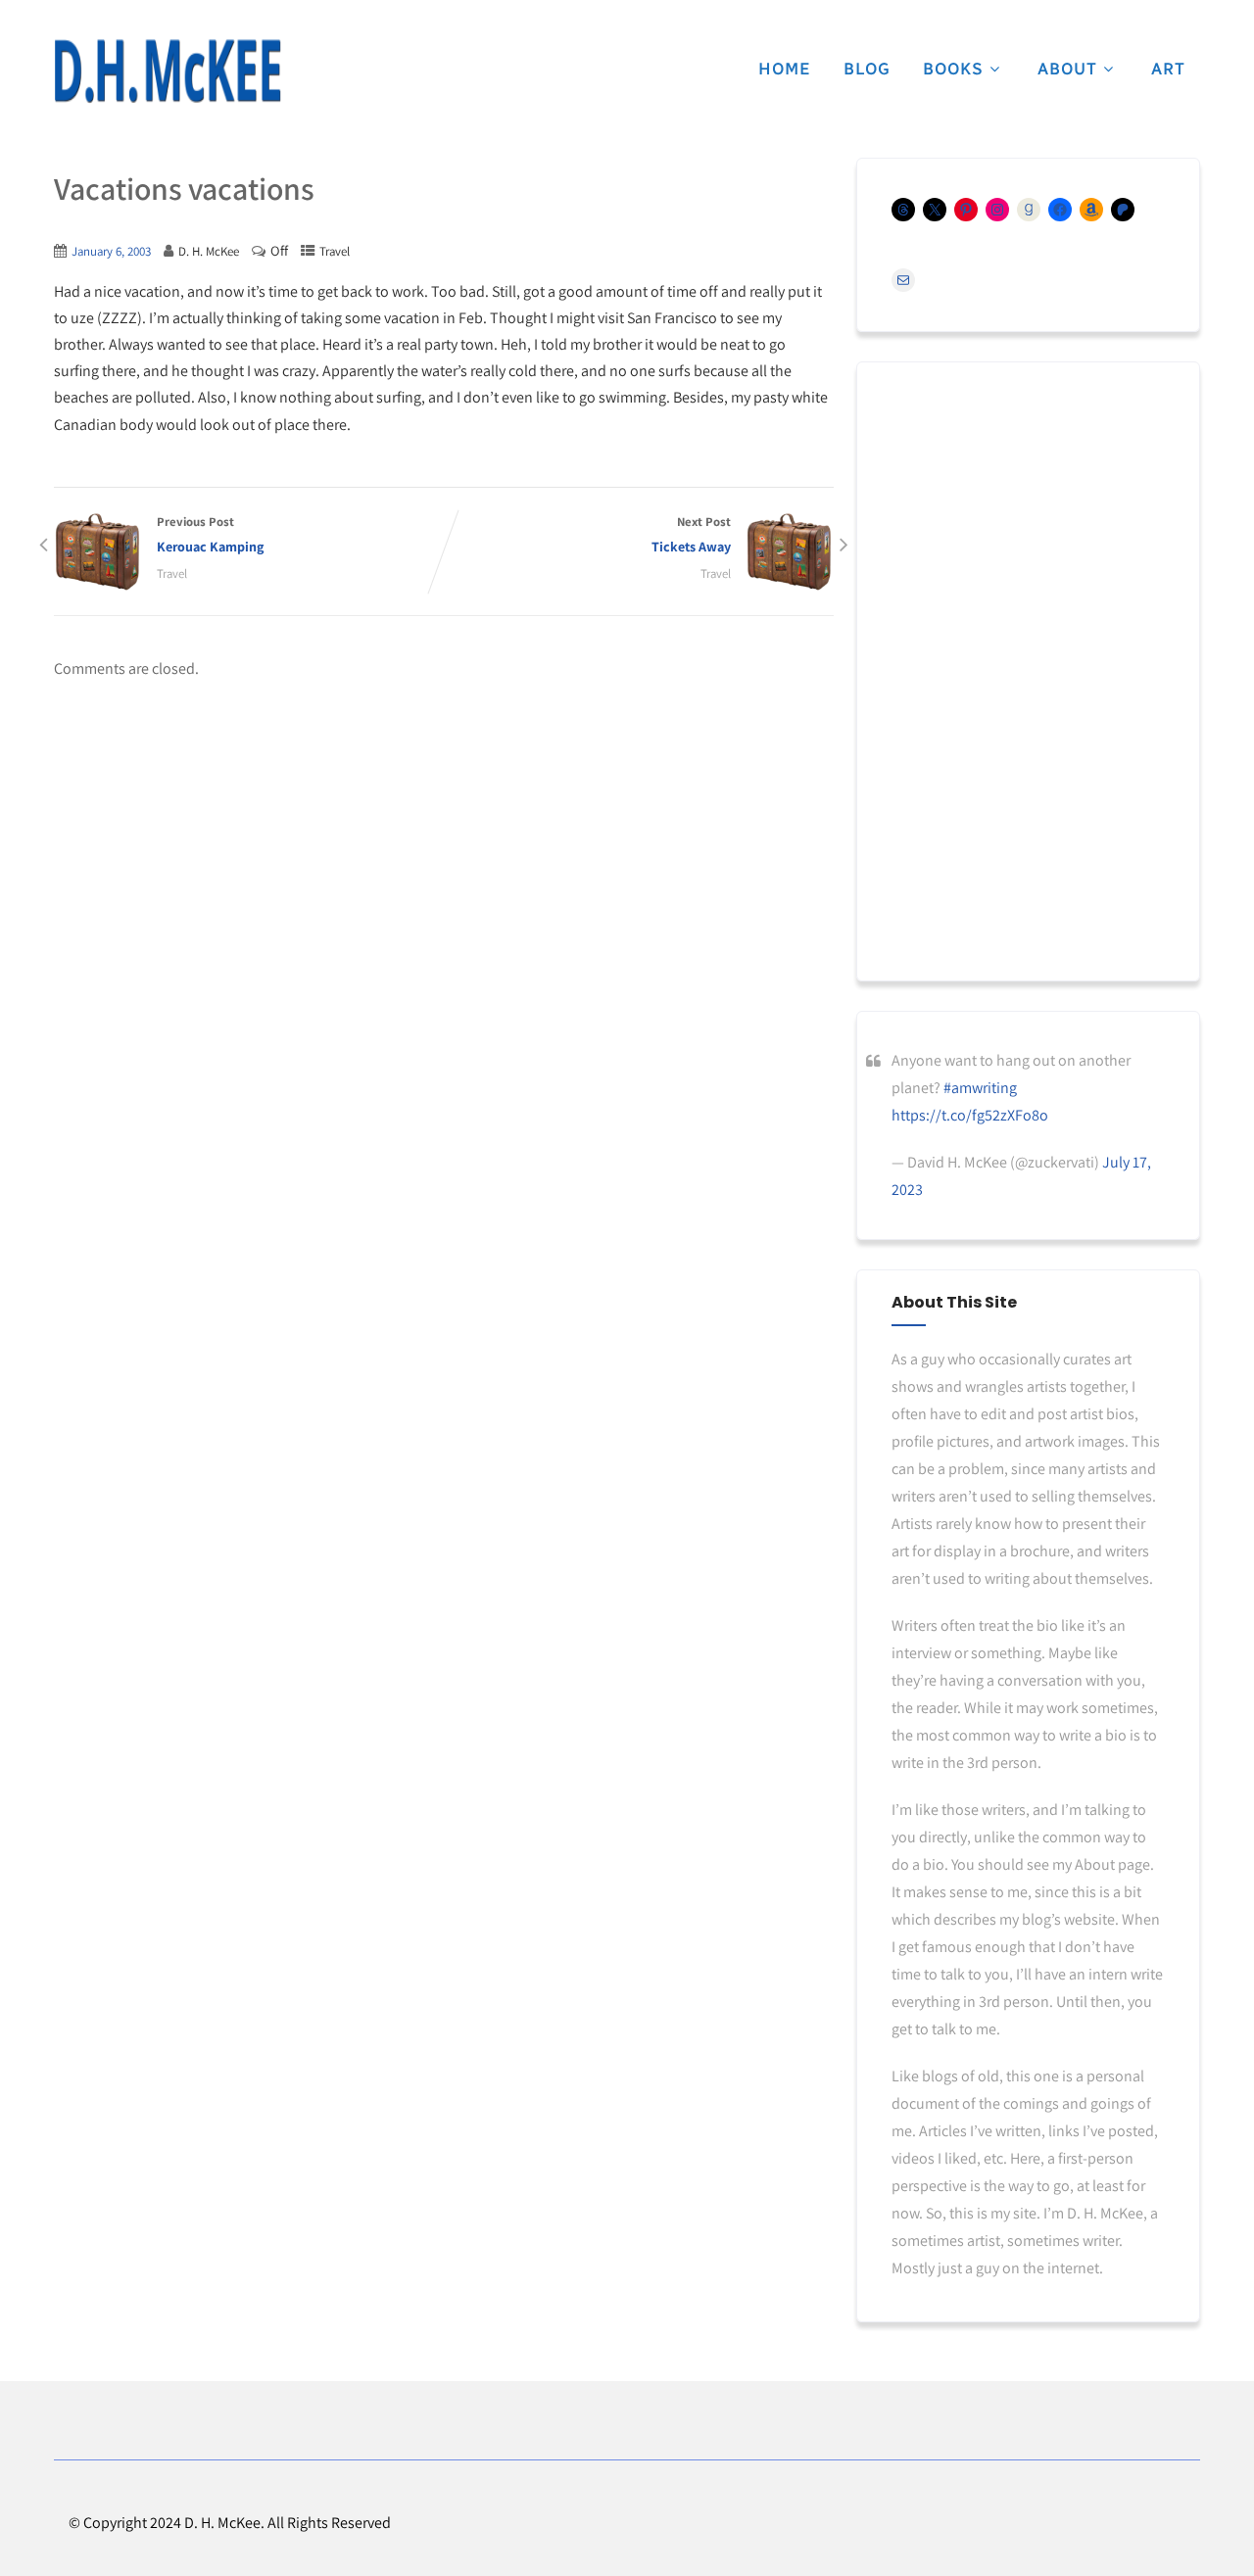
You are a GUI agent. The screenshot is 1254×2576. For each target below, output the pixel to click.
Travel (335, 251)
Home (785, 69)
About (1067, 69)
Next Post (691, 534)
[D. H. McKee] (168, 72)
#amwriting (980, 1088)
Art (1168, 69)
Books (953, 69)
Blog (867, 69)
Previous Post (210, 534)
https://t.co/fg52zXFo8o (970, 1115)
